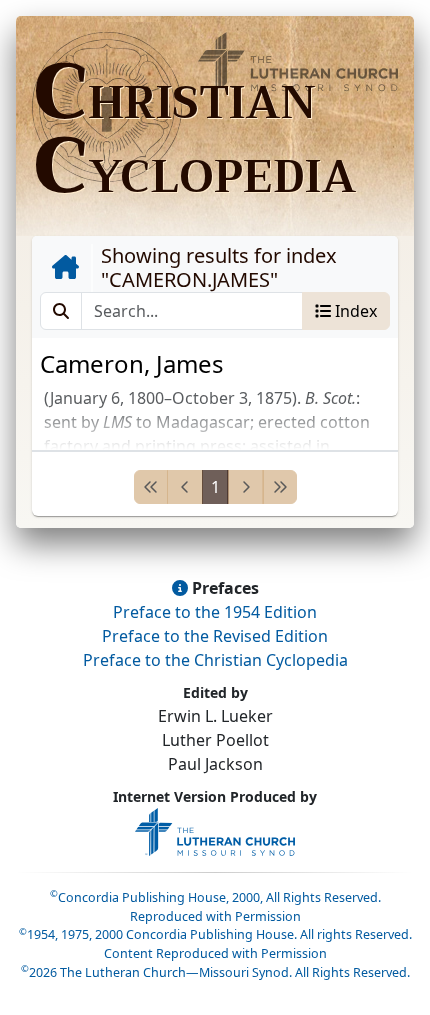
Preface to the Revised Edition (215, 636)
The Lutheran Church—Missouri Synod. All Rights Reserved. (215, 972)
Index (354, 311)
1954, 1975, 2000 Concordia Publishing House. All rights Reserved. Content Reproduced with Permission (215, 944)
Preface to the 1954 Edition (215, 612)
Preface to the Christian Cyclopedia (215, 660)
